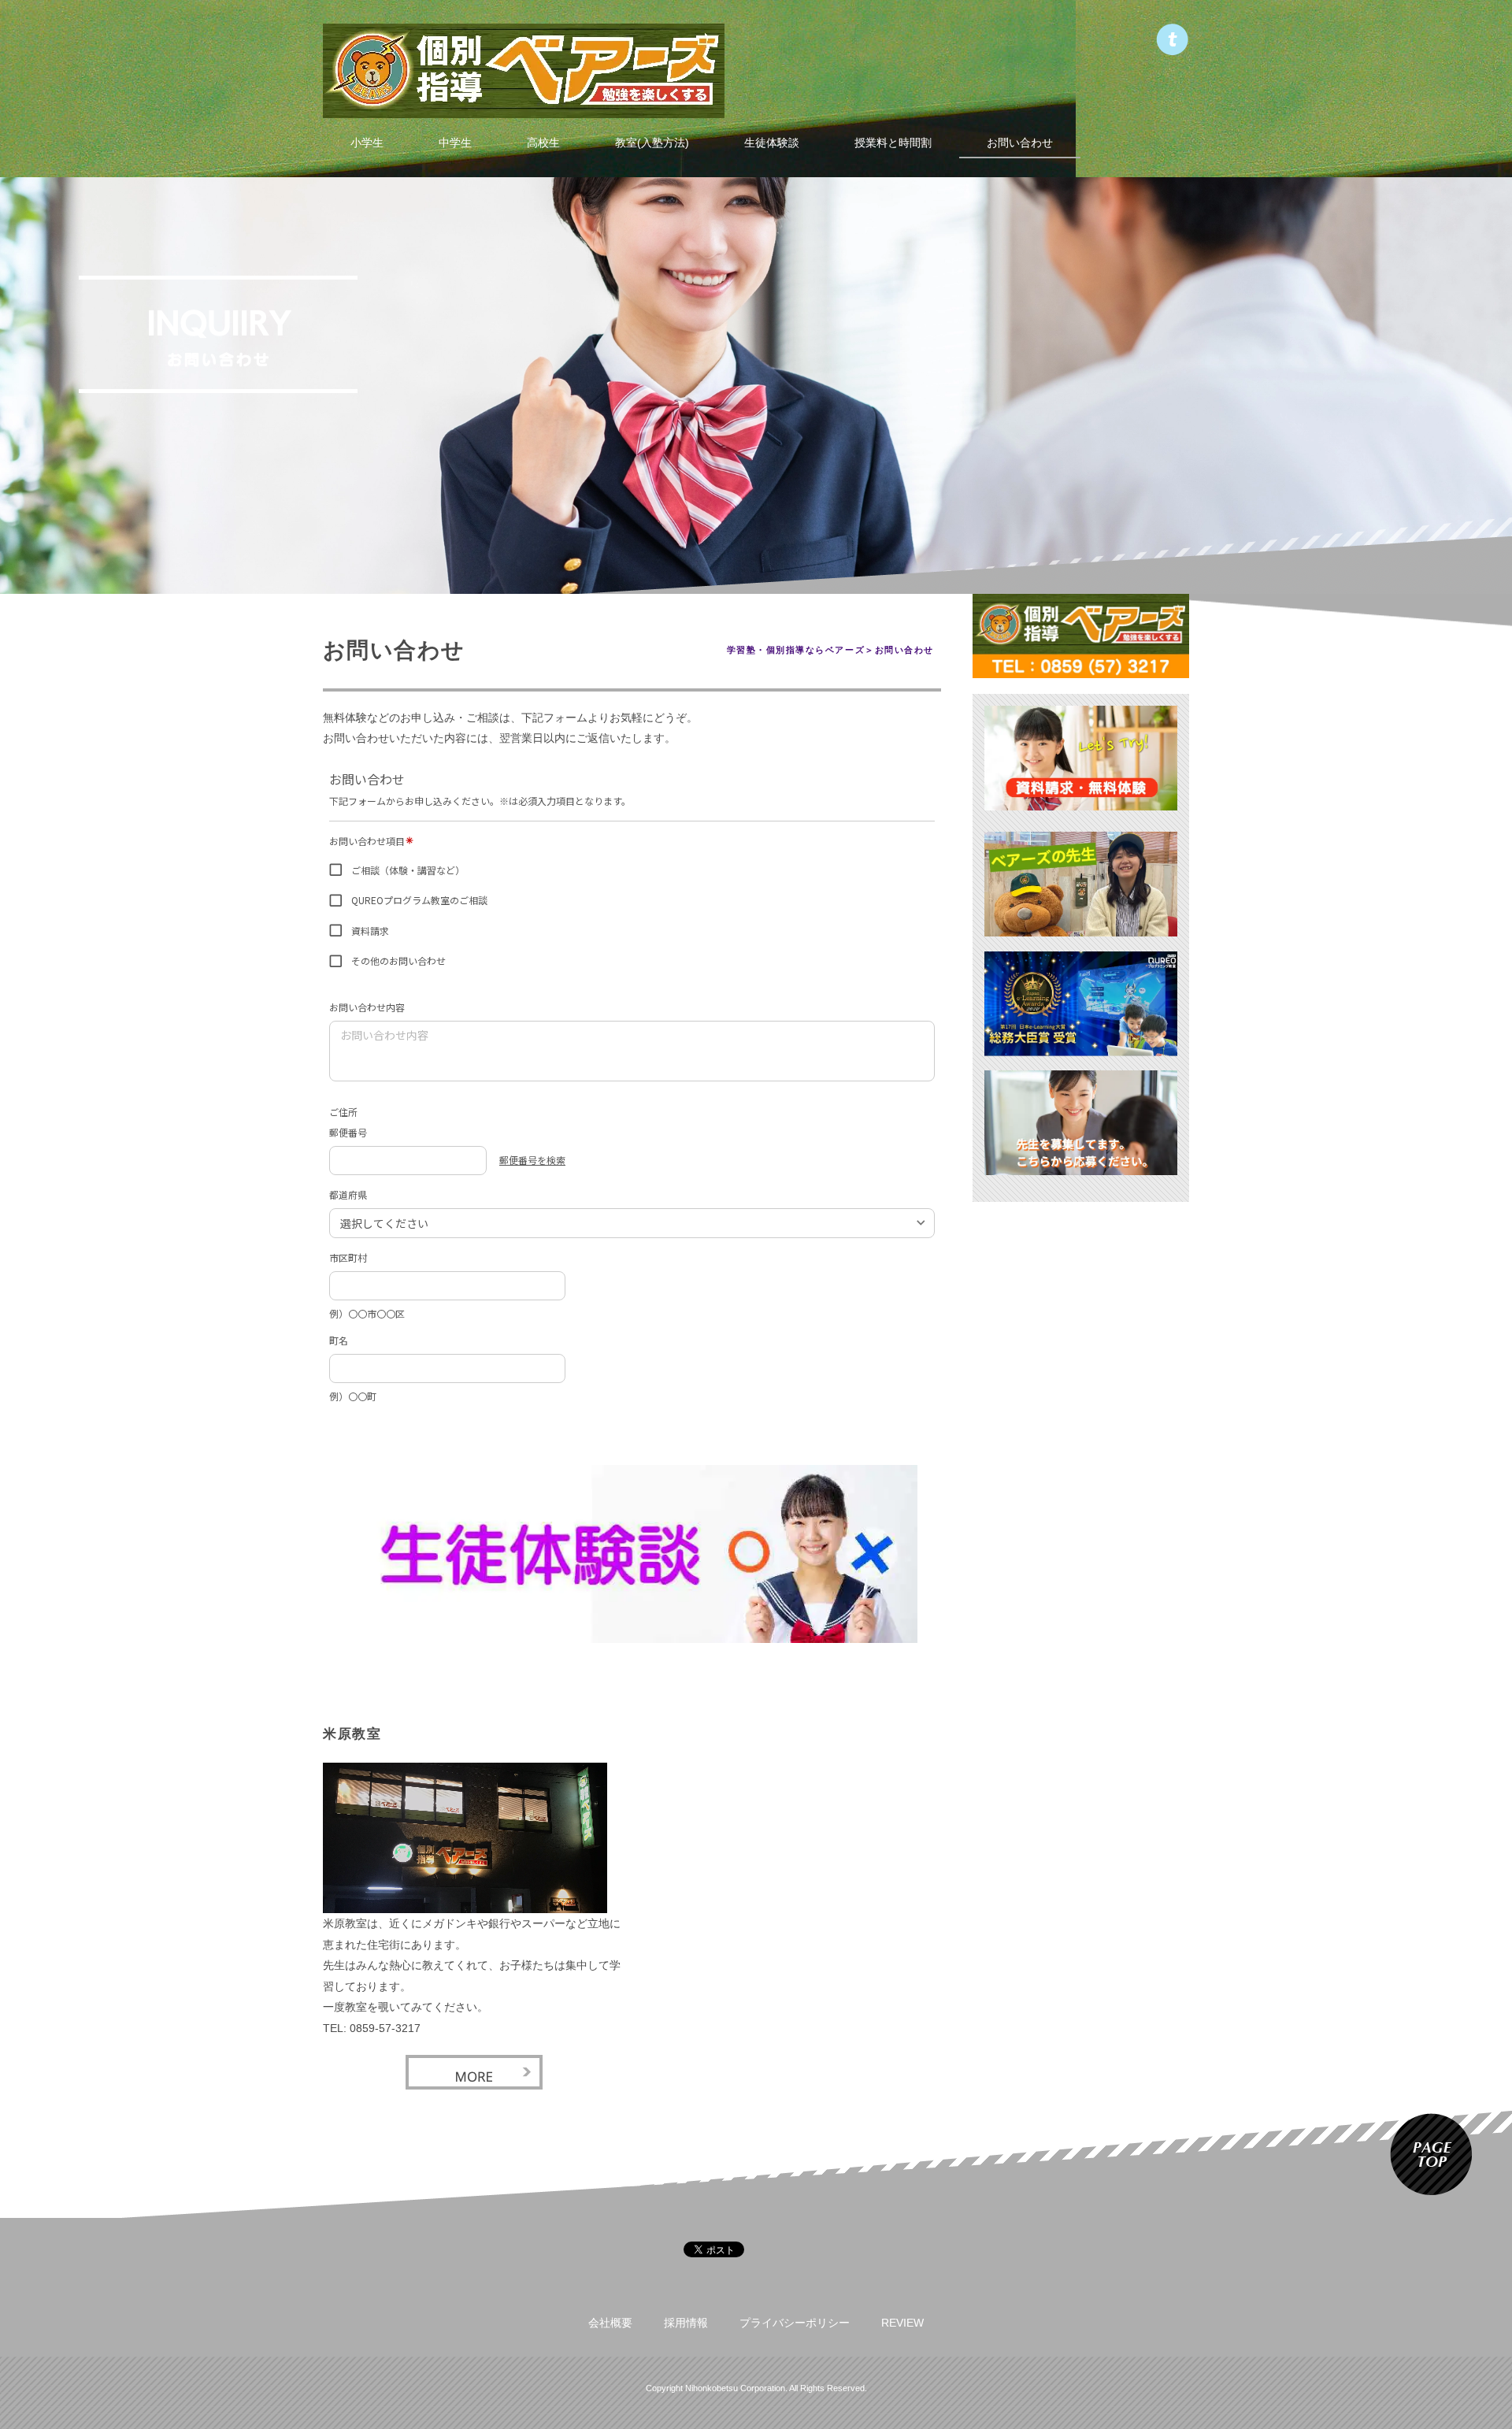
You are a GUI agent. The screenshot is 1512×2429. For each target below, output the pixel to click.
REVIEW (902, 2323)
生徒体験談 (772, 143)
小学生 (367, 143)
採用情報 (686, 2323)
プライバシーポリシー (795, 2323)
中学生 (455, 143)
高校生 (543, 143)
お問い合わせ (1020, 143)
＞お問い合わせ (899, 650)
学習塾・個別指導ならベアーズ (796, 650)
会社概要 (610, 2323)
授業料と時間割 (893, 143)
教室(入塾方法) (652, 143)
